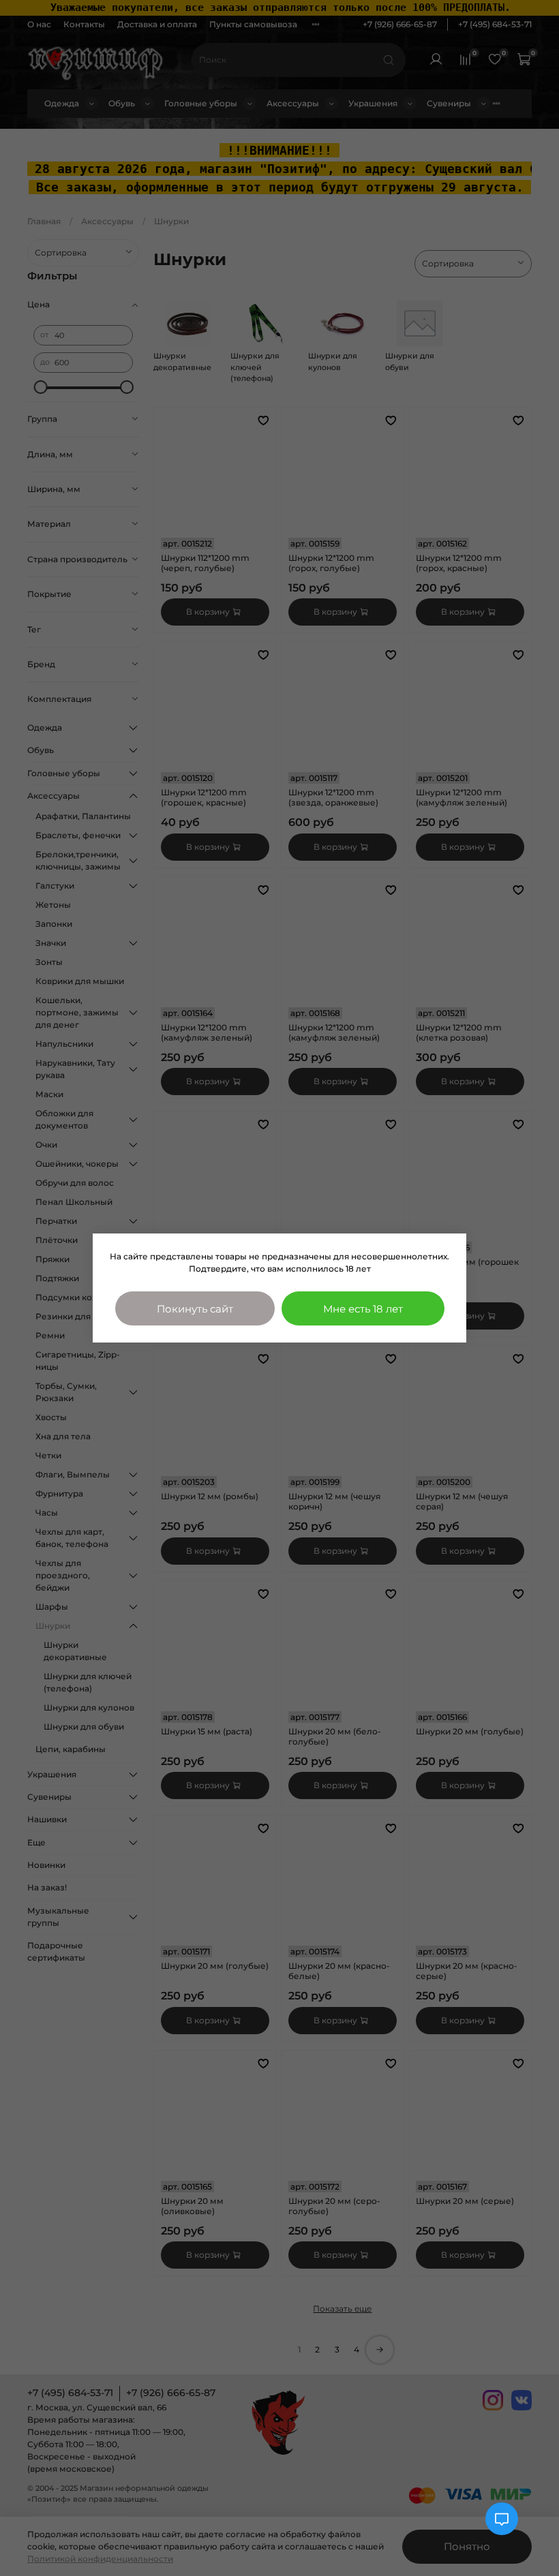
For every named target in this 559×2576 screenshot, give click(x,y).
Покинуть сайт (195, 1309)
